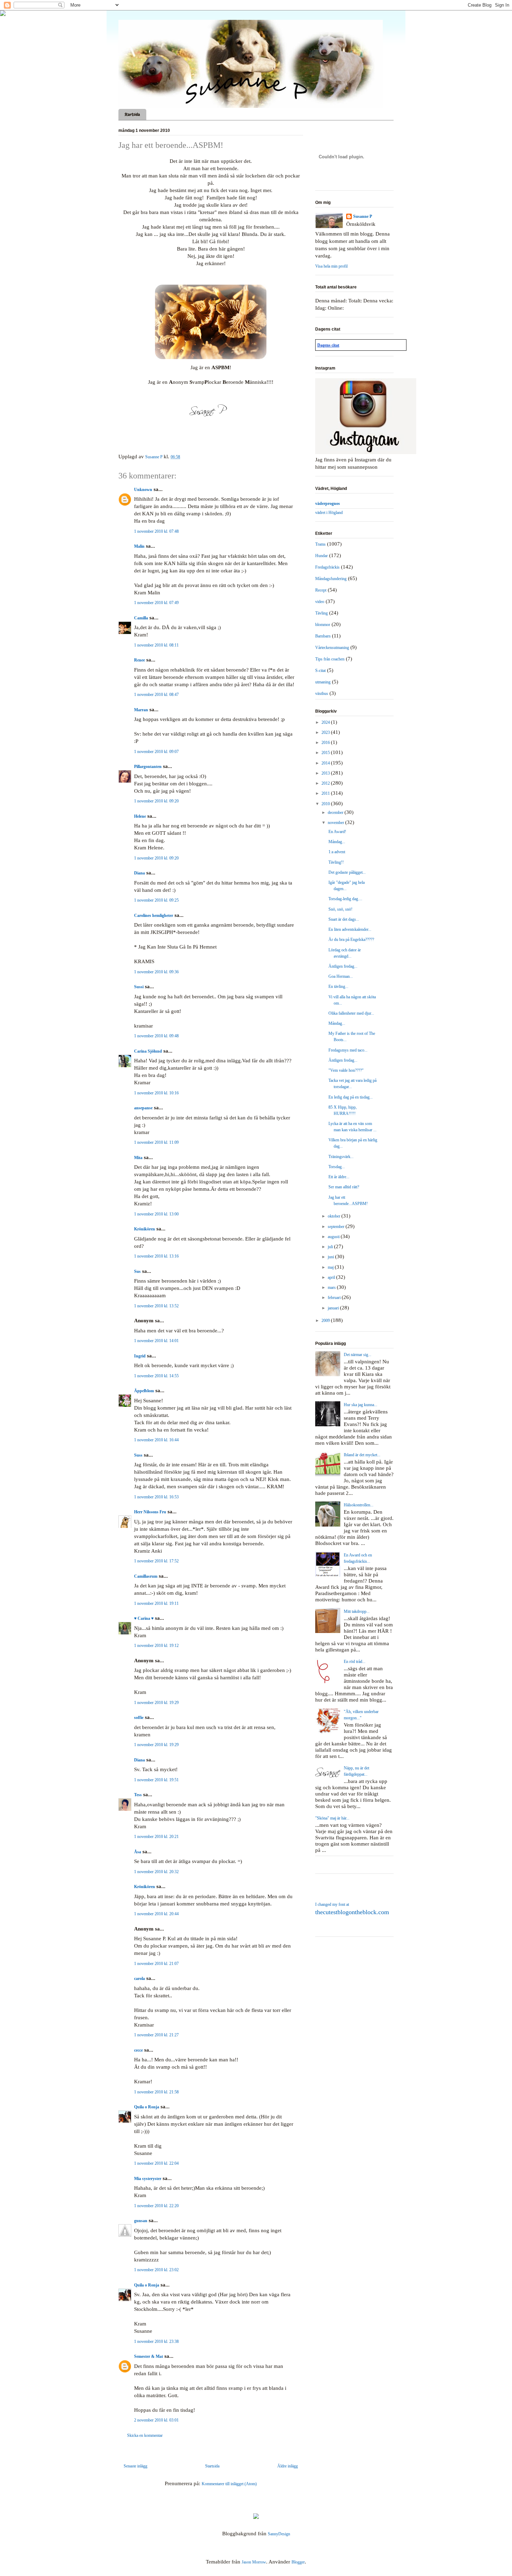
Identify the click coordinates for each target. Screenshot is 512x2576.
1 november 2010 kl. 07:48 (156, 531)
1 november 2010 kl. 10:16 (156, 1093)
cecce (138, 2050)
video (320, 602)
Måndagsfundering (331, 579)
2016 (326, 743)
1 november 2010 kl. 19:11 (156, 1603)
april (332, 1277)
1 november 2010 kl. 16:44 (156, 1440)
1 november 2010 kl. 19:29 (156, 1703)
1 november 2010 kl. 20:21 (156, 1837)
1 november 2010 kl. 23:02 (156, 2270)
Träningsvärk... (341, 1157)
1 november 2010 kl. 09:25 (156, 900)
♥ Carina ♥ (144, 1618)
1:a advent (337, 852)
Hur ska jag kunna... (360, 1405)
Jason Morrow (254, 2562)
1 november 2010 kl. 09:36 (156, 972)
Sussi (139, 987)
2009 (326, 1321)
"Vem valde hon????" (346, 1070)
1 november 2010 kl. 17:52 (156, 1561)
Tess (138, 1795)
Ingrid (140, 1356)
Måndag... (337, 842)
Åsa (138, 1852)
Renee (139, 660)
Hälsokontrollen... (359, 1505)
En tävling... (338, 986)
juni (331, 1257)
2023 (326, 732)
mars (332, 1287)
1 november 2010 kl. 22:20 (156, 2206)
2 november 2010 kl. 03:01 (156, 2420)
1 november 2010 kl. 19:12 (156, 1646)
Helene (140, 816)
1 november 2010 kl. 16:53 (156, 1497)
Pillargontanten (148, 767)
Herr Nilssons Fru (150, 1512)
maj (331, 1267)
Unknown (143, 490)
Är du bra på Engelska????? (351, 940)
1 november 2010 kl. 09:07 (156, 752)
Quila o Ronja (147, 2107)
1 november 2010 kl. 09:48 (156, 1036)
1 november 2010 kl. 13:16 (156, 1256)
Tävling (321, 613)
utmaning (323, 682)
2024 (326, 722)
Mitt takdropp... (357, 1611)
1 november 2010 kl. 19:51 (156, 1780)
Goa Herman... (341, 976)
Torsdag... (337, 1167)
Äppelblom (144, 1391)
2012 (326, 783)
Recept (321, 590)
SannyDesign (279, 2534)
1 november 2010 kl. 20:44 (156, 1914)
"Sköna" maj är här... (332, 1818)
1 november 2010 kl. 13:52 (156, 1306)
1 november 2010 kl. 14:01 (156, 1341)
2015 (326, 753)
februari (335, 1298)
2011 (326, 793)
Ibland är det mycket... (362, 1455)
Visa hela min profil (331, 266)
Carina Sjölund (148, 1051)
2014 (326, 763)
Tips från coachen (330, 659)
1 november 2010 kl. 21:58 (156, 2092)
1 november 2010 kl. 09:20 (156, 801)
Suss (138, 1455)
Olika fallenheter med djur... (351, 1013)
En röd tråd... (355, 1662)
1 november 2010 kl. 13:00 (156, 1214)
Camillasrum (146, 1576)
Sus (137, 1271)
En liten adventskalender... (350, 929)
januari (334, 1308)
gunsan (141, 2221)
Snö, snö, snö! (340, 909)
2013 (326, 773)
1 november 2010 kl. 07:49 (156, 603)
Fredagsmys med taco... (348, 1050)
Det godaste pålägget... (347, 872)
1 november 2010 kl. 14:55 (156, 1376)
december (336, 813)
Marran (141, 710)
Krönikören (145, 1229)
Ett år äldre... (339, 1177)
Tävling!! (336, 862)
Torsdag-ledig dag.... (345, 899)
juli (331, 1247)
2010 (326, 804)
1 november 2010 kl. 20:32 (156, 1872)
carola (139, 1979)
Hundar (321, 556)
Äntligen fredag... (343, 966)
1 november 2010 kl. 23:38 (156, 2341)
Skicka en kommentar (145, 2435)
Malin (139, 546)
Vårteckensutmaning (332, 648)
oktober (335, 1216)
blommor (323, 625)
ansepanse (143, 1108)
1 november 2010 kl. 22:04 (156, 2163)
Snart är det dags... (344, 919)
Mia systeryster (148, 2179)
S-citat (320, 671)
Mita (138, 1158)
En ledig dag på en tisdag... (351, 1097)
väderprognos (328, 504)
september (337, 1227)
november (336, 823)
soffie (139, 1718)
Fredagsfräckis (327, 567)
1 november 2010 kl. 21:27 (156, 2035)
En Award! (337, 832)
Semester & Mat (149, 2356)
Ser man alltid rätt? (344, 1187)
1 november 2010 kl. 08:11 (156, 645)
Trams (320, 544)
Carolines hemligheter (154, 916)
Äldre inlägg (288, 2466)
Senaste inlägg (135, 2466)
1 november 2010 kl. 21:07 (156, 1964)
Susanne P (363, 216)
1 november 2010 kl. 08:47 (156, 695)
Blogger (298, 2562)
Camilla (141, 618)
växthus (322, 693)
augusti (334, 1237)
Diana (139, 873)
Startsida (132, 114)
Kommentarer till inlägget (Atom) (229, 2484)
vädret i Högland (329, 513)
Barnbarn (323, 636)
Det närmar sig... (358, 1355)
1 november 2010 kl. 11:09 (156, 1142)
